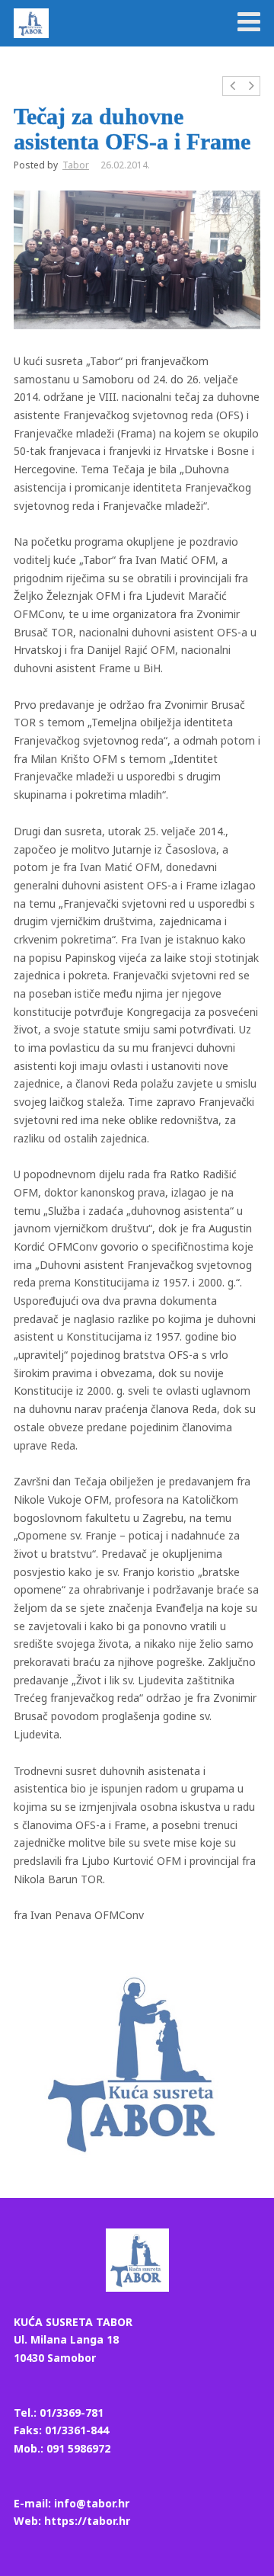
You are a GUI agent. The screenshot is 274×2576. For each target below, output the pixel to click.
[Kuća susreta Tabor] (31, 23)
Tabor (76, 165)
